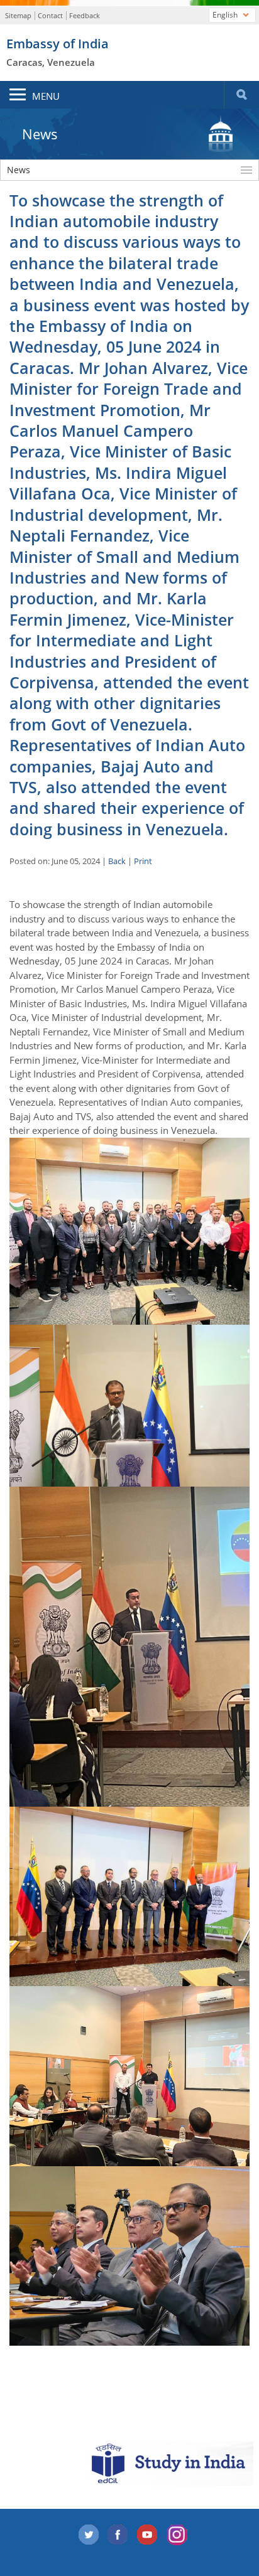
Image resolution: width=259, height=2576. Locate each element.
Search (241, 95)
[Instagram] (177, 2535)
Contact (50, 15)
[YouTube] (148, 2535)
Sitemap (18, 15)
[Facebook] (118, 2535)
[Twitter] (89, 2535)
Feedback (85, 15)
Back (117, 861)
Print (143, 861)
